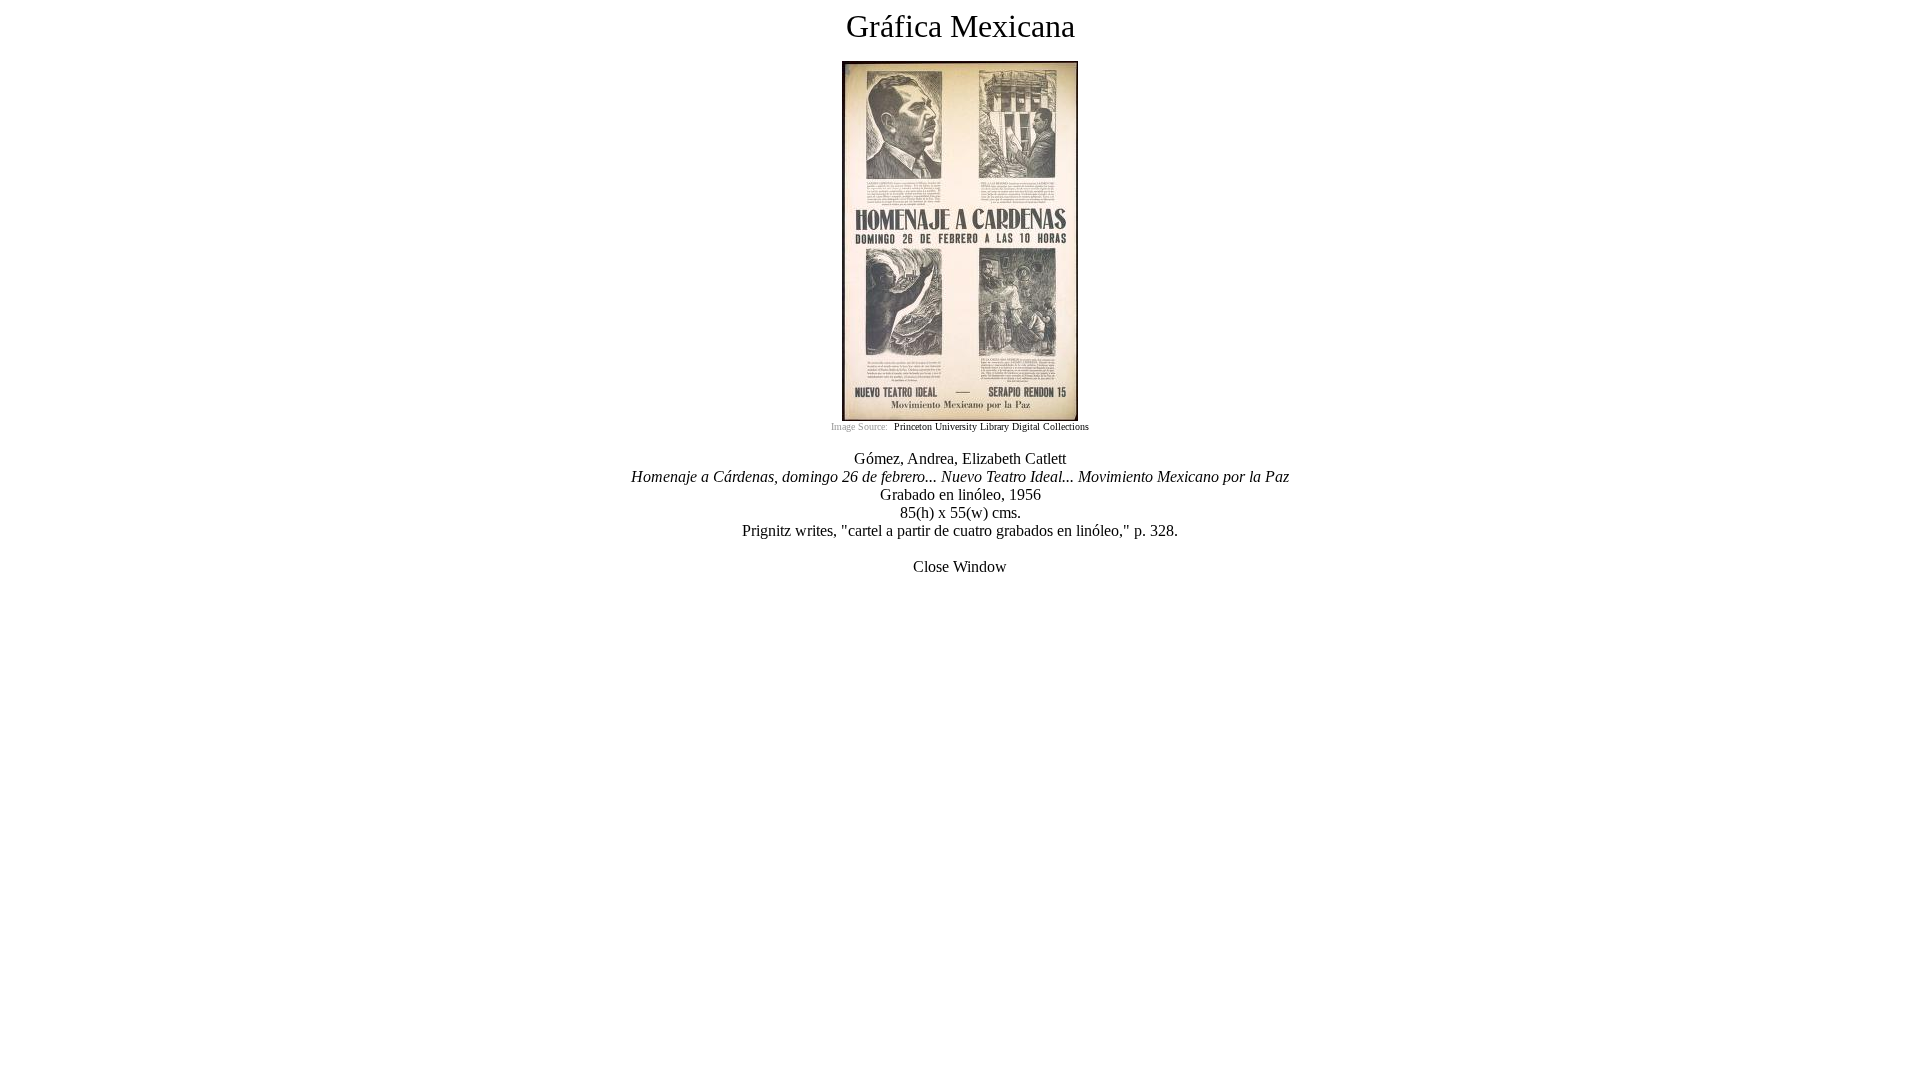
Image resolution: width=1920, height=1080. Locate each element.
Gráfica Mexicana (960, 26)
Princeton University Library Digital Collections (991, 426)
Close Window (960, 566)
